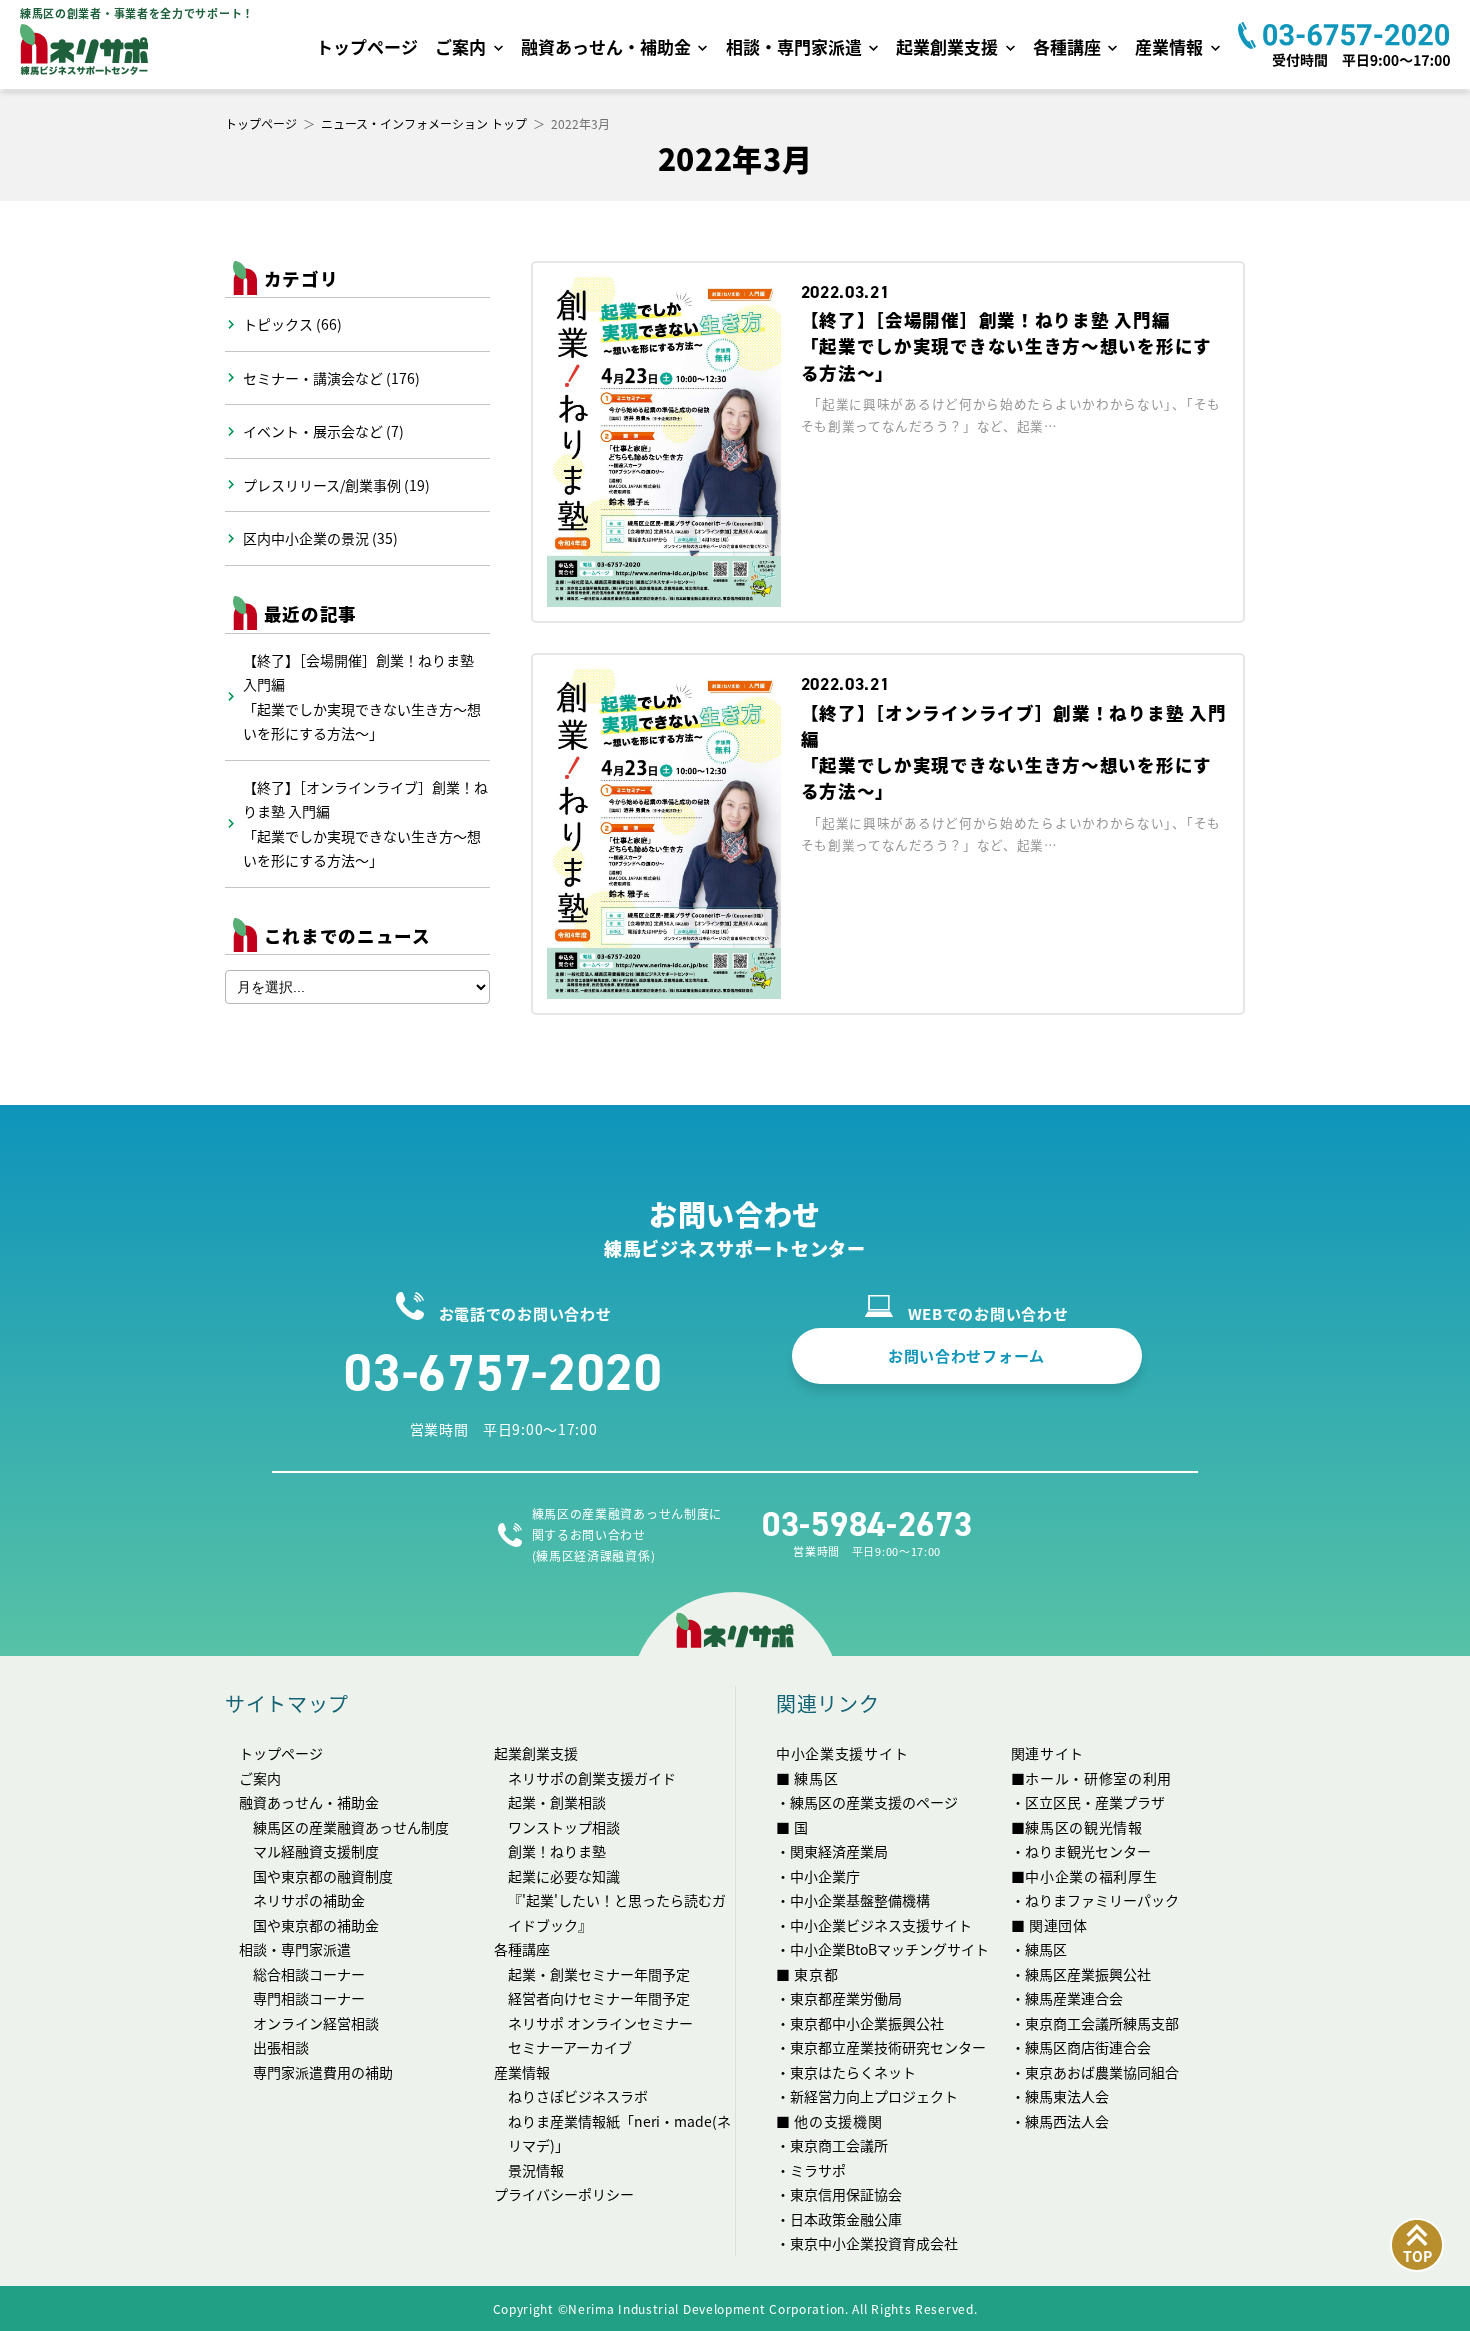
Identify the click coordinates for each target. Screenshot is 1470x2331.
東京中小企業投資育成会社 (874, 2243)
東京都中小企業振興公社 (867, 2023)
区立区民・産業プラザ (1095, 1802)
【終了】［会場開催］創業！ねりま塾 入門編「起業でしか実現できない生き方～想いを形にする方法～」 (362, 697)
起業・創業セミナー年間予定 (599, 1974)
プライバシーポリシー (564, 2194)
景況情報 (536, 2170)
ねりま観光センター (1088, 1851)
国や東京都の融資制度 (323, 1876)
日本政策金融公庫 (846, 2219)
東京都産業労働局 (846, 1998)
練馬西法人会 (1067, 2121)
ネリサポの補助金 (309, 1900)
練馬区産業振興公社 (1088, 1974)
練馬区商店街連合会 (1088, 2047)
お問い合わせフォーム (966, 1355)
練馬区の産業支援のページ (874, 1802)
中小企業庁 (825, 1876)
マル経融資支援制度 (316, 1851)
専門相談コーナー (309, 1998)
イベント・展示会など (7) (323, 431)
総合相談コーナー (309, 1974)
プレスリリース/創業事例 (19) (336, 485)
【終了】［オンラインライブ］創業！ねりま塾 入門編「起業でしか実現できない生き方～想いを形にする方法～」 (365, 824)
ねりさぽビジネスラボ (578, 2096)
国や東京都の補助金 (316, 1925)
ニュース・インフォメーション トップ (424, 123)
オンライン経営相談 (316, 2023)
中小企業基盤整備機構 (860, 1900)
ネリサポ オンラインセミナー (600, 2023)
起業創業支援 (947, 46)
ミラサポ (818, 2170)
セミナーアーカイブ (570, 2047)
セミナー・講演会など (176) (331, 378)
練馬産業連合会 (1074, 1998)
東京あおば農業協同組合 (1102, 2072)
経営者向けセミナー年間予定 (599, 1998)
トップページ (367, 46)
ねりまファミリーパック (1102, 1900)
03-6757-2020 (503, 1372)
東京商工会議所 (839, 2145)
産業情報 (1169, 46)
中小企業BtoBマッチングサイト (889, 1949)
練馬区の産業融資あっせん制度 (351, 1827)
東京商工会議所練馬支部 (1102, 2023)
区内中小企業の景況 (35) (320, 538)
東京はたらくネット (853, 2072)
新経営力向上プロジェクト (874, 2096)
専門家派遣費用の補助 (323, 2072)
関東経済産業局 (839, 1851)
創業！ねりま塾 (557, 1851)
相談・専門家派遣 (794, 46)
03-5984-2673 (867, 1524)
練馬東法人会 (1067, 2096)
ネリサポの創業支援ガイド (592, 1778)
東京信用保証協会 (846, 2194)
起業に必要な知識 (564, 1876)
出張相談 (281, 2047)
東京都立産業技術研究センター (888, 2047)
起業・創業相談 (557, 1802)
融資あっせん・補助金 (606, 46)
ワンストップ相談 (564, 1827)
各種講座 (1067, 46)
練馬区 (1046, 1949)
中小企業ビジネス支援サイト (881, 1925)
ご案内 (460, 46)
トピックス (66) (292, 324)
